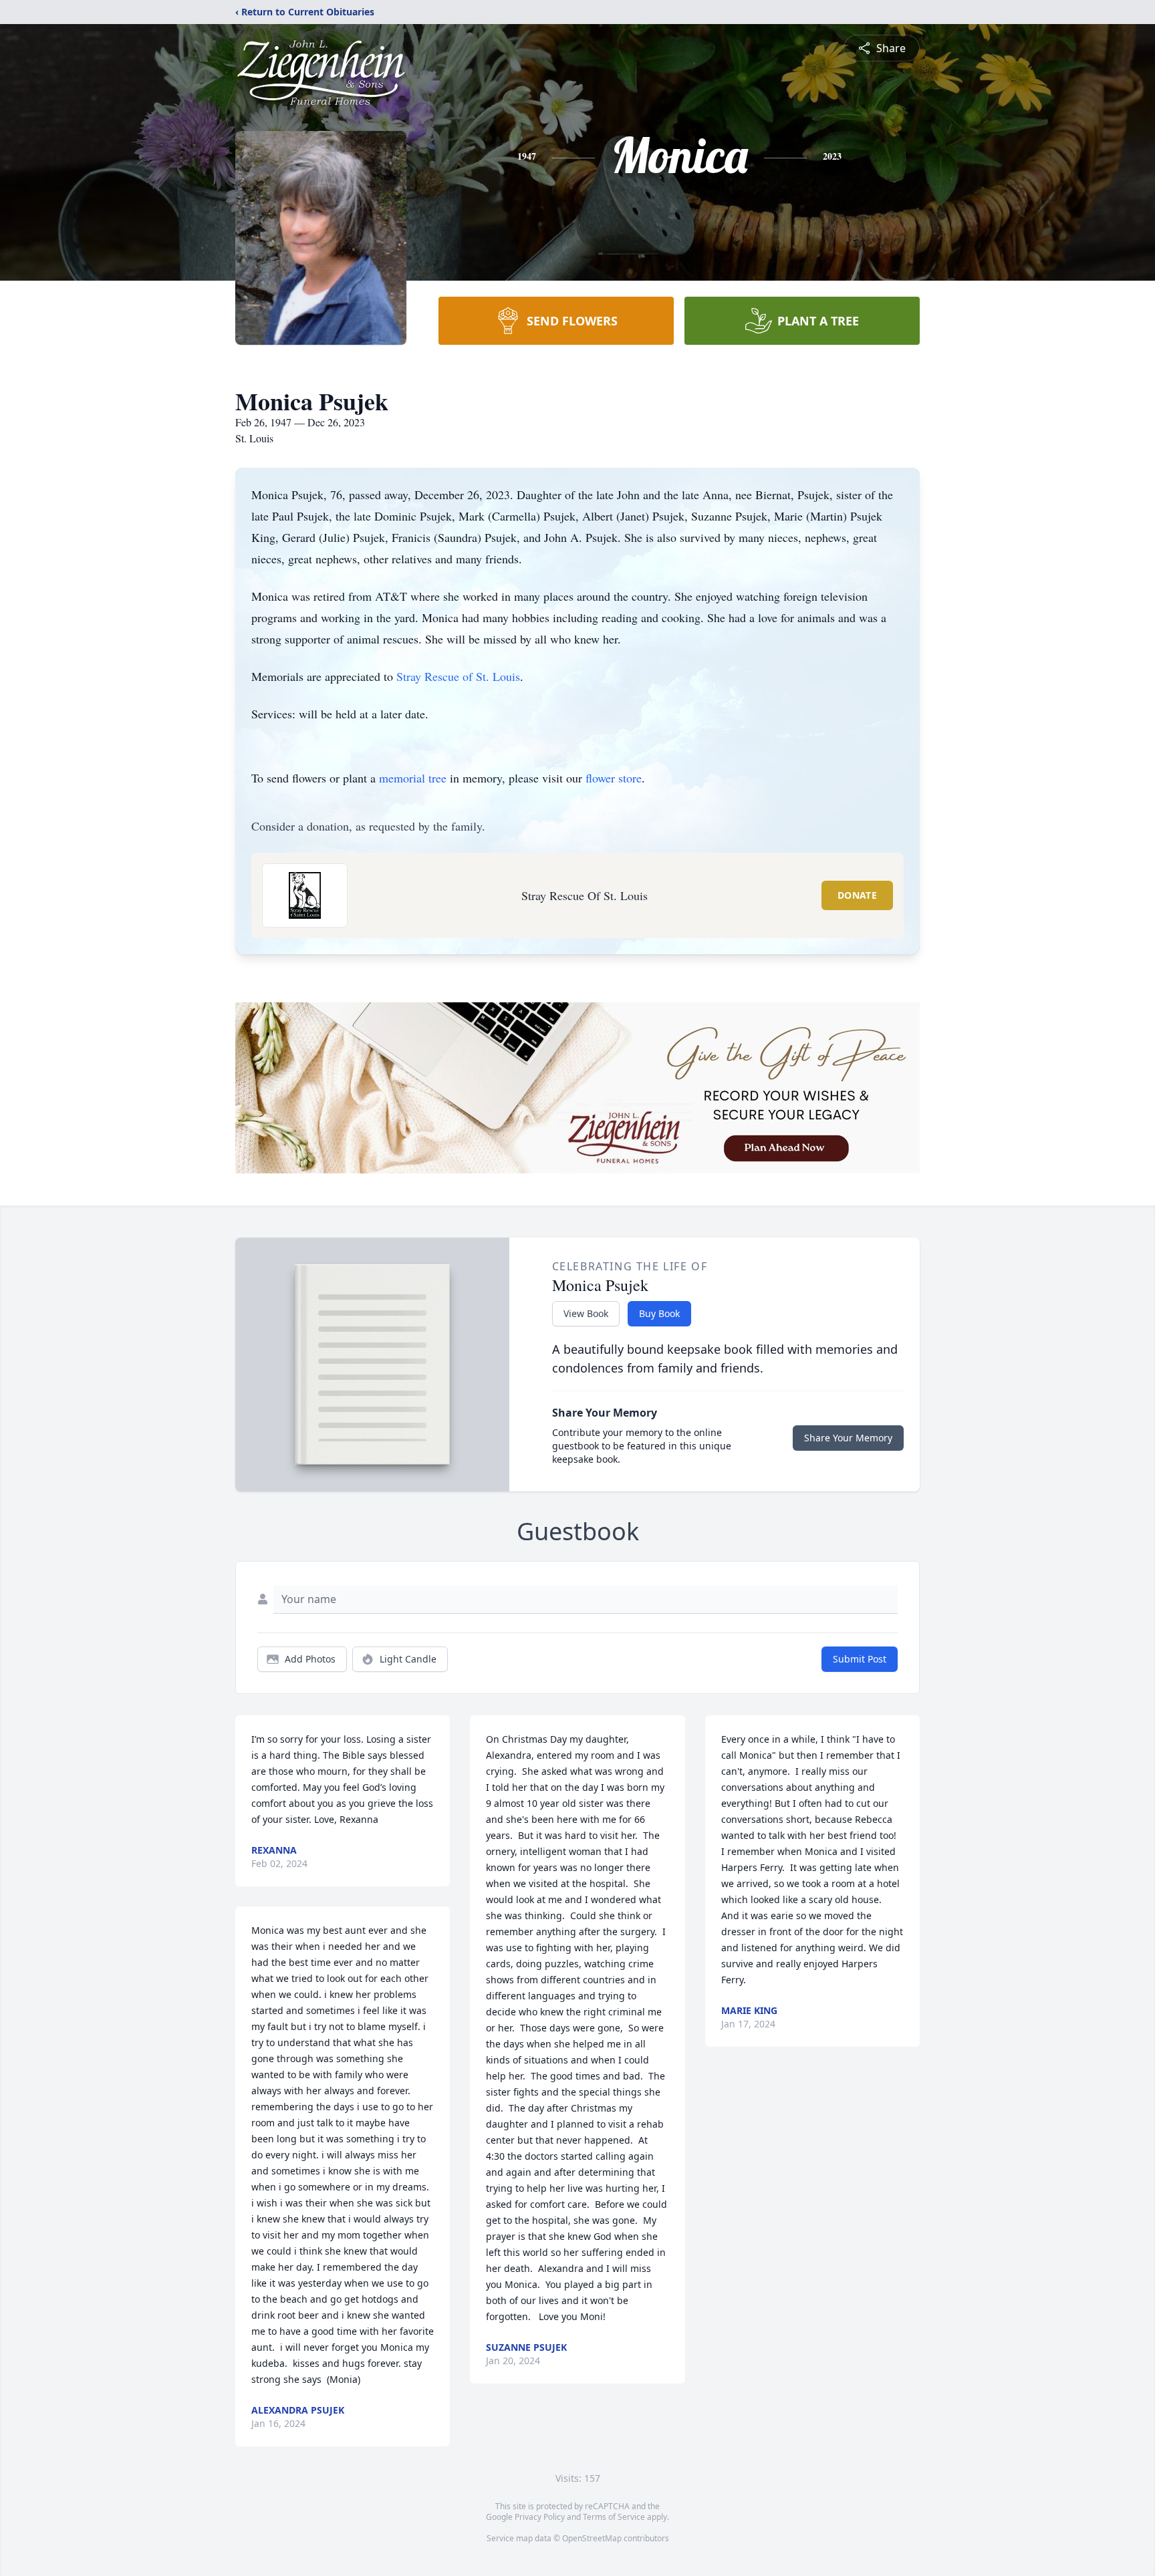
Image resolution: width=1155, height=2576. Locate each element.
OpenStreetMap (592, 2538)
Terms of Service (614, 2517)
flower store (614, 778)
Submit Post (860, 1659)
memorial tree (413, 778)
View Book (586, 1313)
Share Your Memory (848, 1438)
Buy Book (659, 1313)
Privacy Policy (540, 2517)
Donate (857, 895)
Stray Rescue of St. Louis (458, 676)
